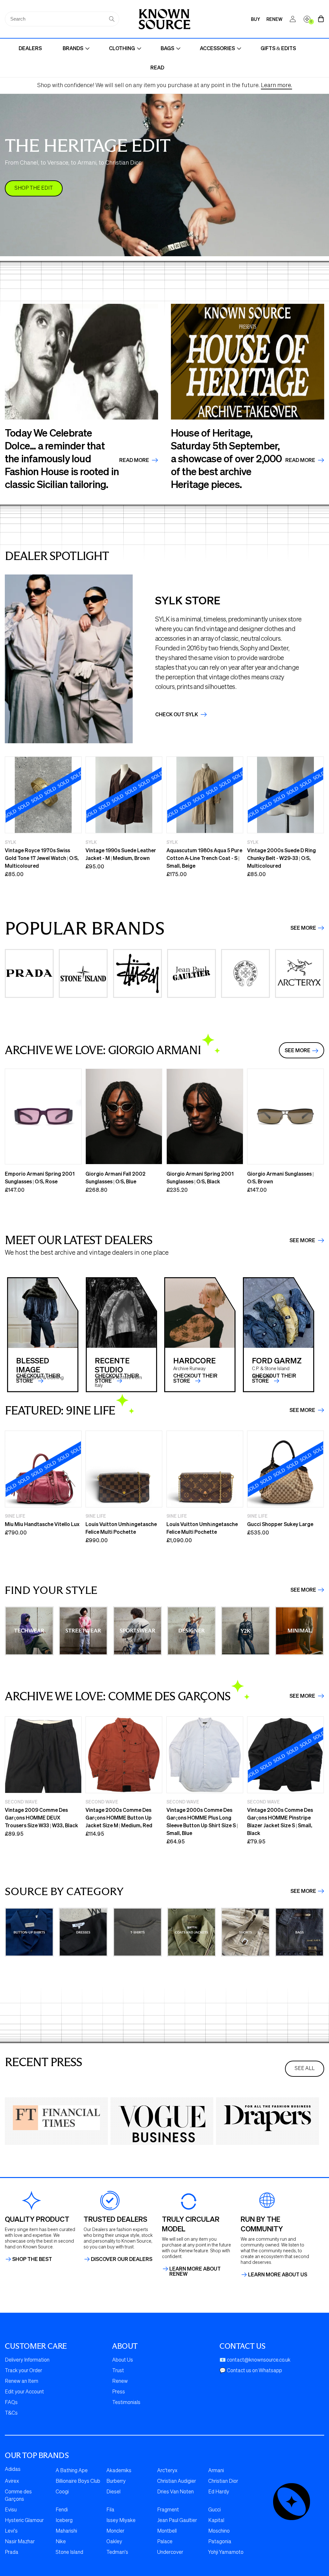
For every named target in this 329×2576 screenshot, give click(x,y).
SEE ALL (305, 2069)
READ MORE (301, 460)
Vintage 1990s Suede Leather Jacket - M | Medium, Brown (121, 854)
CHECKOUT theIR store (38, 1378)
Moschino (219, 2531)
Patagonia (220, 2542)
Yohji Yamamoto (226, 2553)
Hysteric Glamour (24, 2521)
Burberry (116, 2481)
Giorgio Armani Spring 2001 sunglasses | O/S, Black (200, 1177)
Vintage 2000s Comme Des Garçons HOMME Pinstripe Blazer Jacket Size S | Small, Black (280, 1821)
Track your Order (23, 2371)
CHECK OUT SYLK (177, 714)
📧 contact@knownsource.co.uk (255, 2360)
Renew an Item (22, 2382)
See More (303, 928)
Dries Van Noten (175, 2492)
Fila (110, 2510)
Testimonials (126, 2403)
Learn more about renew (195, 2271)
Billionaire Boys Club (78, 2481)
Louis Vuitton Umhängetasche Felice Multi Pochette (121, 1528)
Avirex (12, 2481)
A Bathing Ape (72, 2471)
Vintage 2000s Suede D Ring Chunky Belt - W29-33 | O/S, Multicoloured (281, 858)
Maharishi (66, 2531)
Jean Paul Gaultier (177, 2521)
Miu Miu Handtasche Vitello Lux (42, 1524)
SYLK (10, 842)
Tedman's (117, 2553)
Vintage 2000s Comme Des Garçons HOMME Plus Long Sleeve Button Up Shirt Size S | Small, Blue (202, 1821)
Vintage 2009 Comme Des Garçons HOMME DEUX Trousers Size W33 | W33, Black (41, 1817)
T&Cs (11, 2413)
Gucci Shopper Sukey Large (280, 1524)
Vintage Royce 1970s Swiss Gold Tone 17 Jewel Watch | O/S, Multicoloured (42, 858)
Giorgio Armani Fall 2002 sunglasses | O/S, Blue (116, 1177)
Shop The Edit (34, 188)
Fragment (168, 2510)
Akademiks (119, 2471)
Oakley (114, 2542)
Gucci (214, 2510)
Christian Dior (223, 2481)
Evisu (11, 2510)
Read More (135, 460)
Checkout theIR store (117, 1378)
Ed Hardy (219, 2492)
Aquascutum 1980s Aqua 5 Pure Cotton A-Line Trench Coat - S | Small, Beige (204, 858)
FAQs (11, 2403)
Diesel (113, 2492)
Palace (165, 2542)
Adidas (13, 2470)
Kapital (216, 2521)
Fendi (62, 2510)
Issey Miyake (121, 2521)
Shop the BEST (32, 2259)
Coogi (62, 2492)
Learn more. (276, 86)
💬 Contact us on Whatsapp (251, 2371)
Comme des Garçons (18, 2496)
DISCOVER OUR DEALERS (122, 2259)
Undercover (170, 2553)
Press (119, 2392)
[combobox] (62, 19)
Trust (118, 2371)
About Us (123, 2360)
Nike (61, 2542)
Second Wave (21, 1802)
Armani (216, 2471)
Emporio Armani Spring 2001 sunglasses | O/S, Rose (40, 1177)
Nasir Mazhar (20, 2542)
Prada (12, 2553)
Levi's (11, 2531)
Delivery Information (27, 2360)
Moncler (115, 2531)
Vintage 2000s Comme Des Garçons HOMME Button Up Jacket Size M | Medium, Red (119, 1817)
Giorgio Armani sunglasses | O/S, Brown (280, 1177)
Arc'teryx (167, 2471)
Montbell (167, 2531)
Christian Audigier (177, 2481)
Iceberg (64, 2521)
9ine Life (15, 1516)
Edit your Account (24, 2392)
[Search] (112, 19)
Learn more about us (278, 2274)
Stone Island (69, 2553)
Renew (120, 2382)
